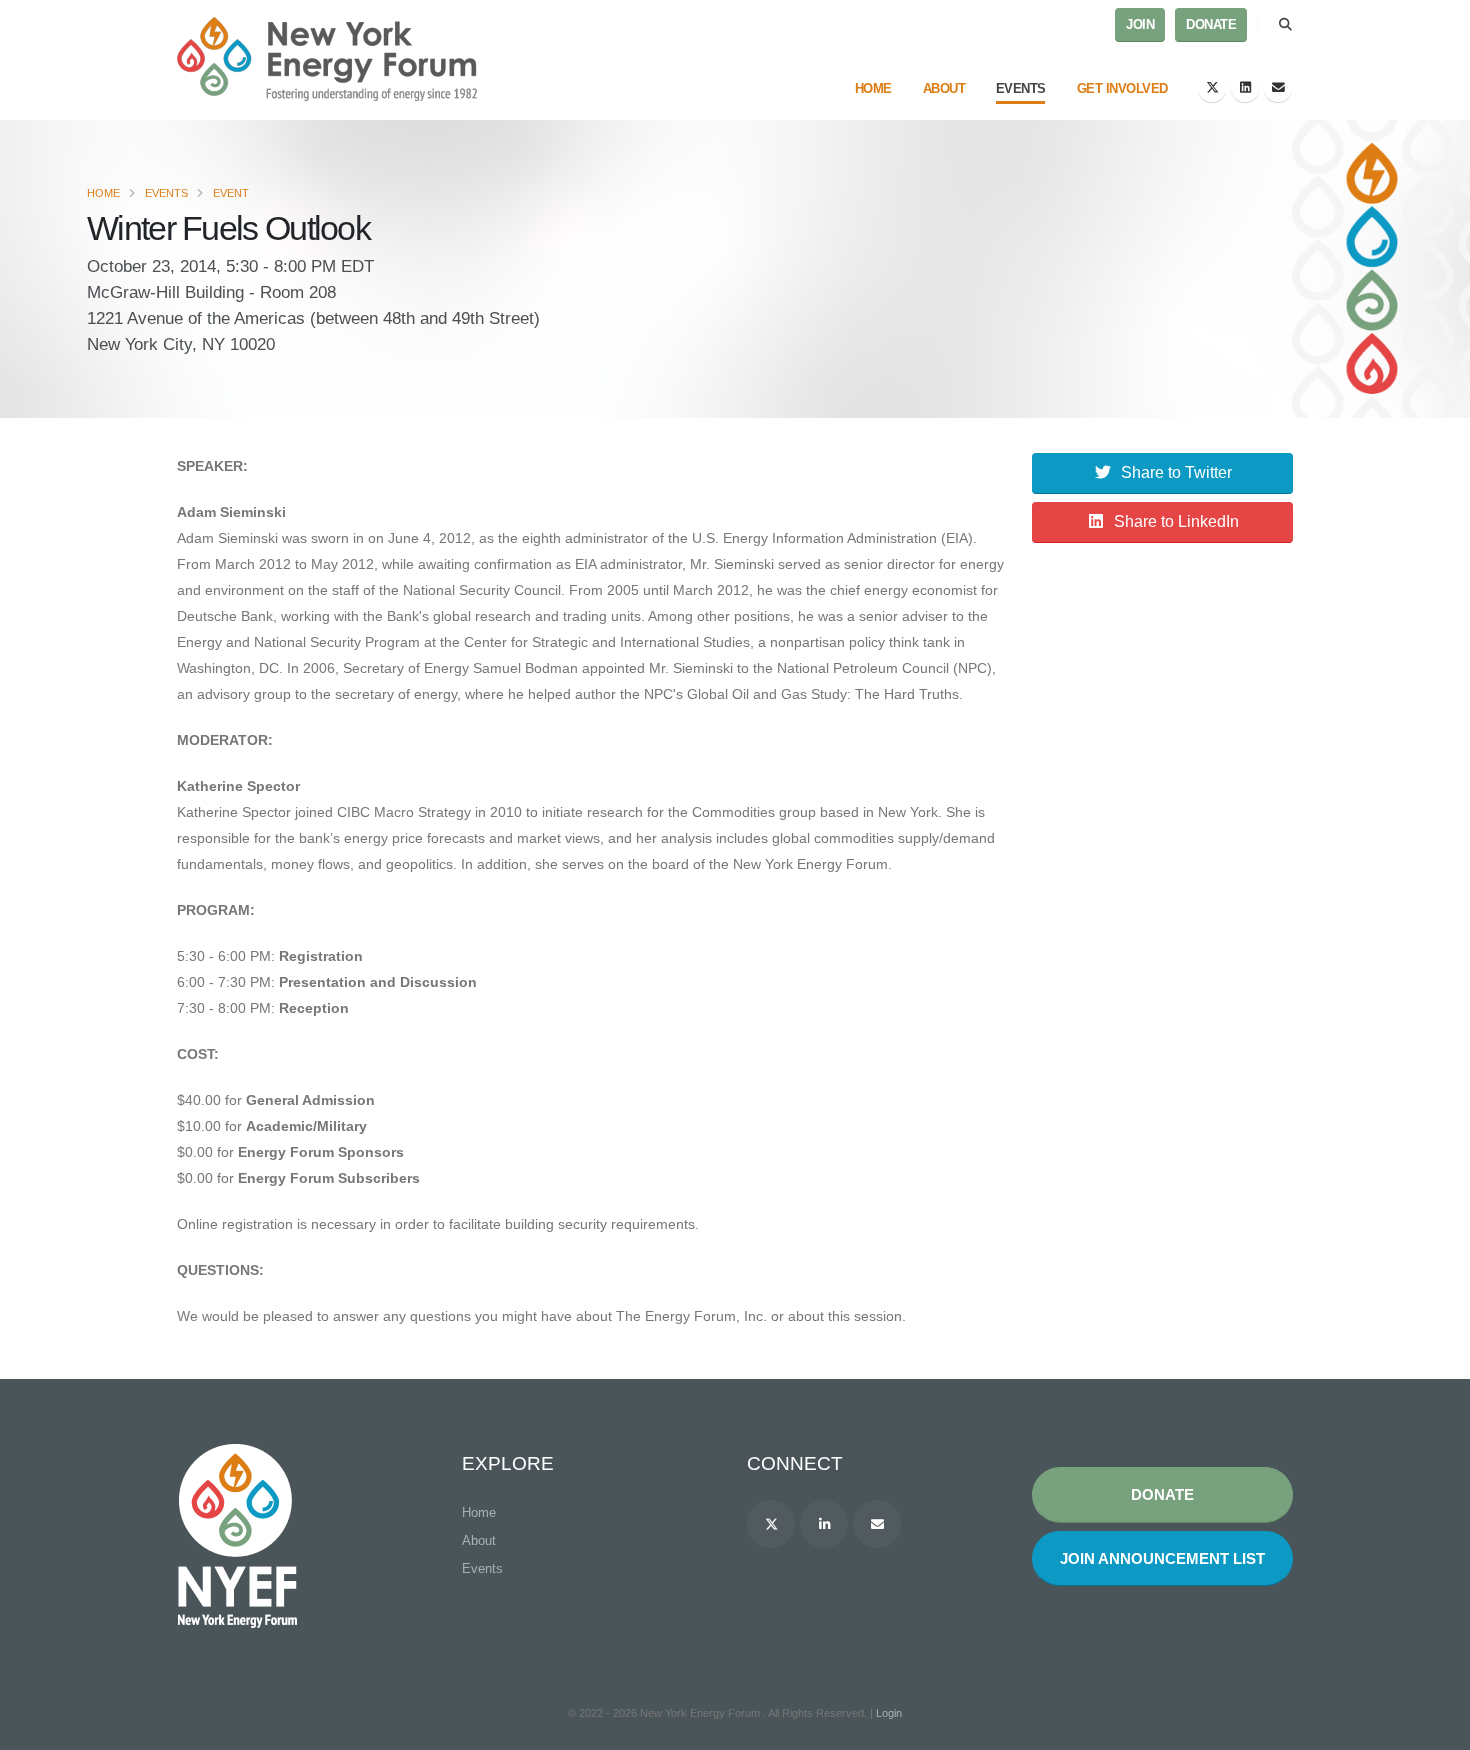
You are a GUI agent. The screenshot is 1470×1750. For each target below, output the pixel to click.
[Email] (1278, 88)
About (944, 88)
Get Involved (1122, 88)
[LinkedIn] (1245, 88)
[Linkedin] (824, 1524)
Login (889, 1713)
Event (231, 193)
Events (1021, 88)
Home (873, 88)
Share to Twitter (1176, 472)
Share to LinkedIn (1176, 521)
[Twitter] (1212, 88)
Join (1140, 25)
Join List (1162, 1558)
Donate (1211, 25)
